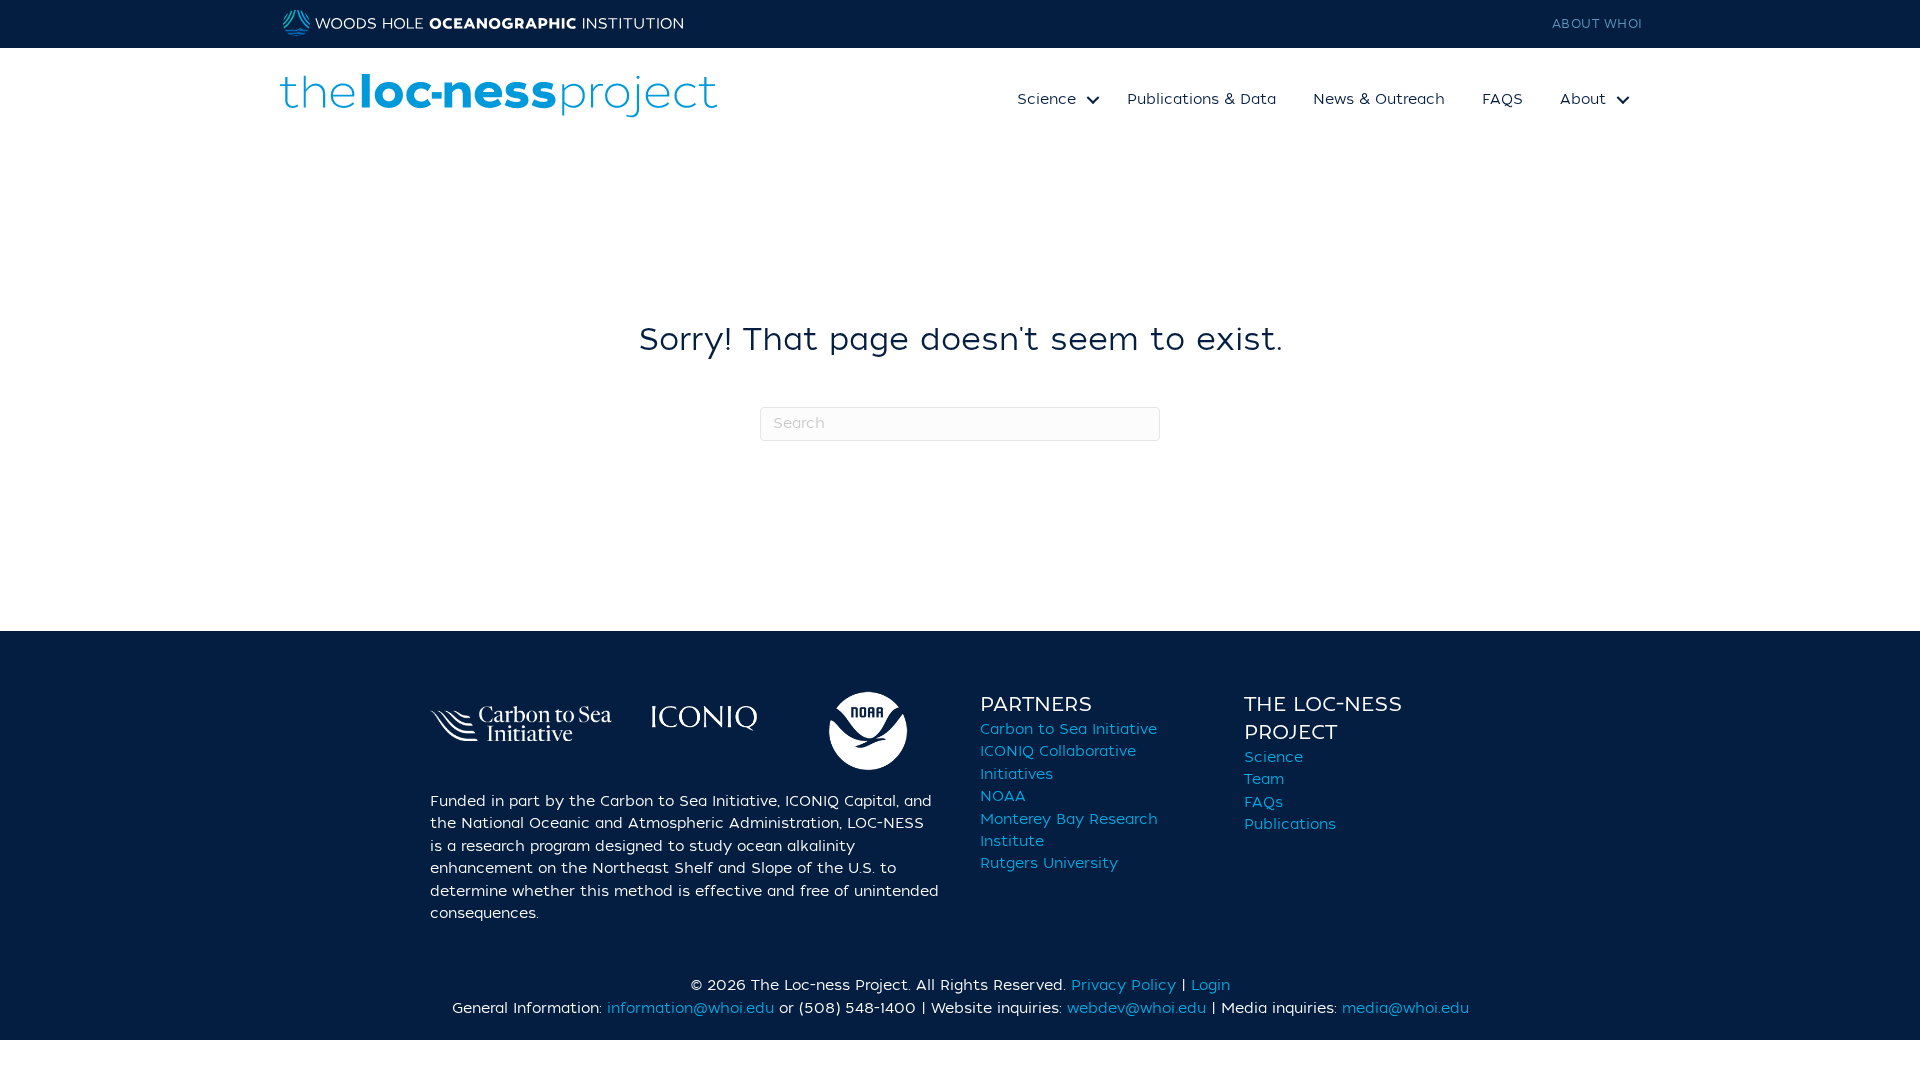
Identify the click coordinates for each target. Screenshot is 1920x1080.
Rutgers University (1049, 863)
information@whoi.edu (690, 1008)
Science (1273, 757)
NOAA (1003, 796)
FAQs (1263, 802)
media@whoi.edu (1405, 1008)
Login (1210, 985)
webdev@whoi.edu (1136, 1008)
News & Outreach (1379, 99)
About (1583, 99)
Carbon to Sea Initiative (1068, 729)
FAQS (1502, 99)
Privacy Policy (1123, 985)
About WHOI (1603, 24)
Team (1264, 779)
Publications (1290, 824)
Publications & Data (1201, 99)
